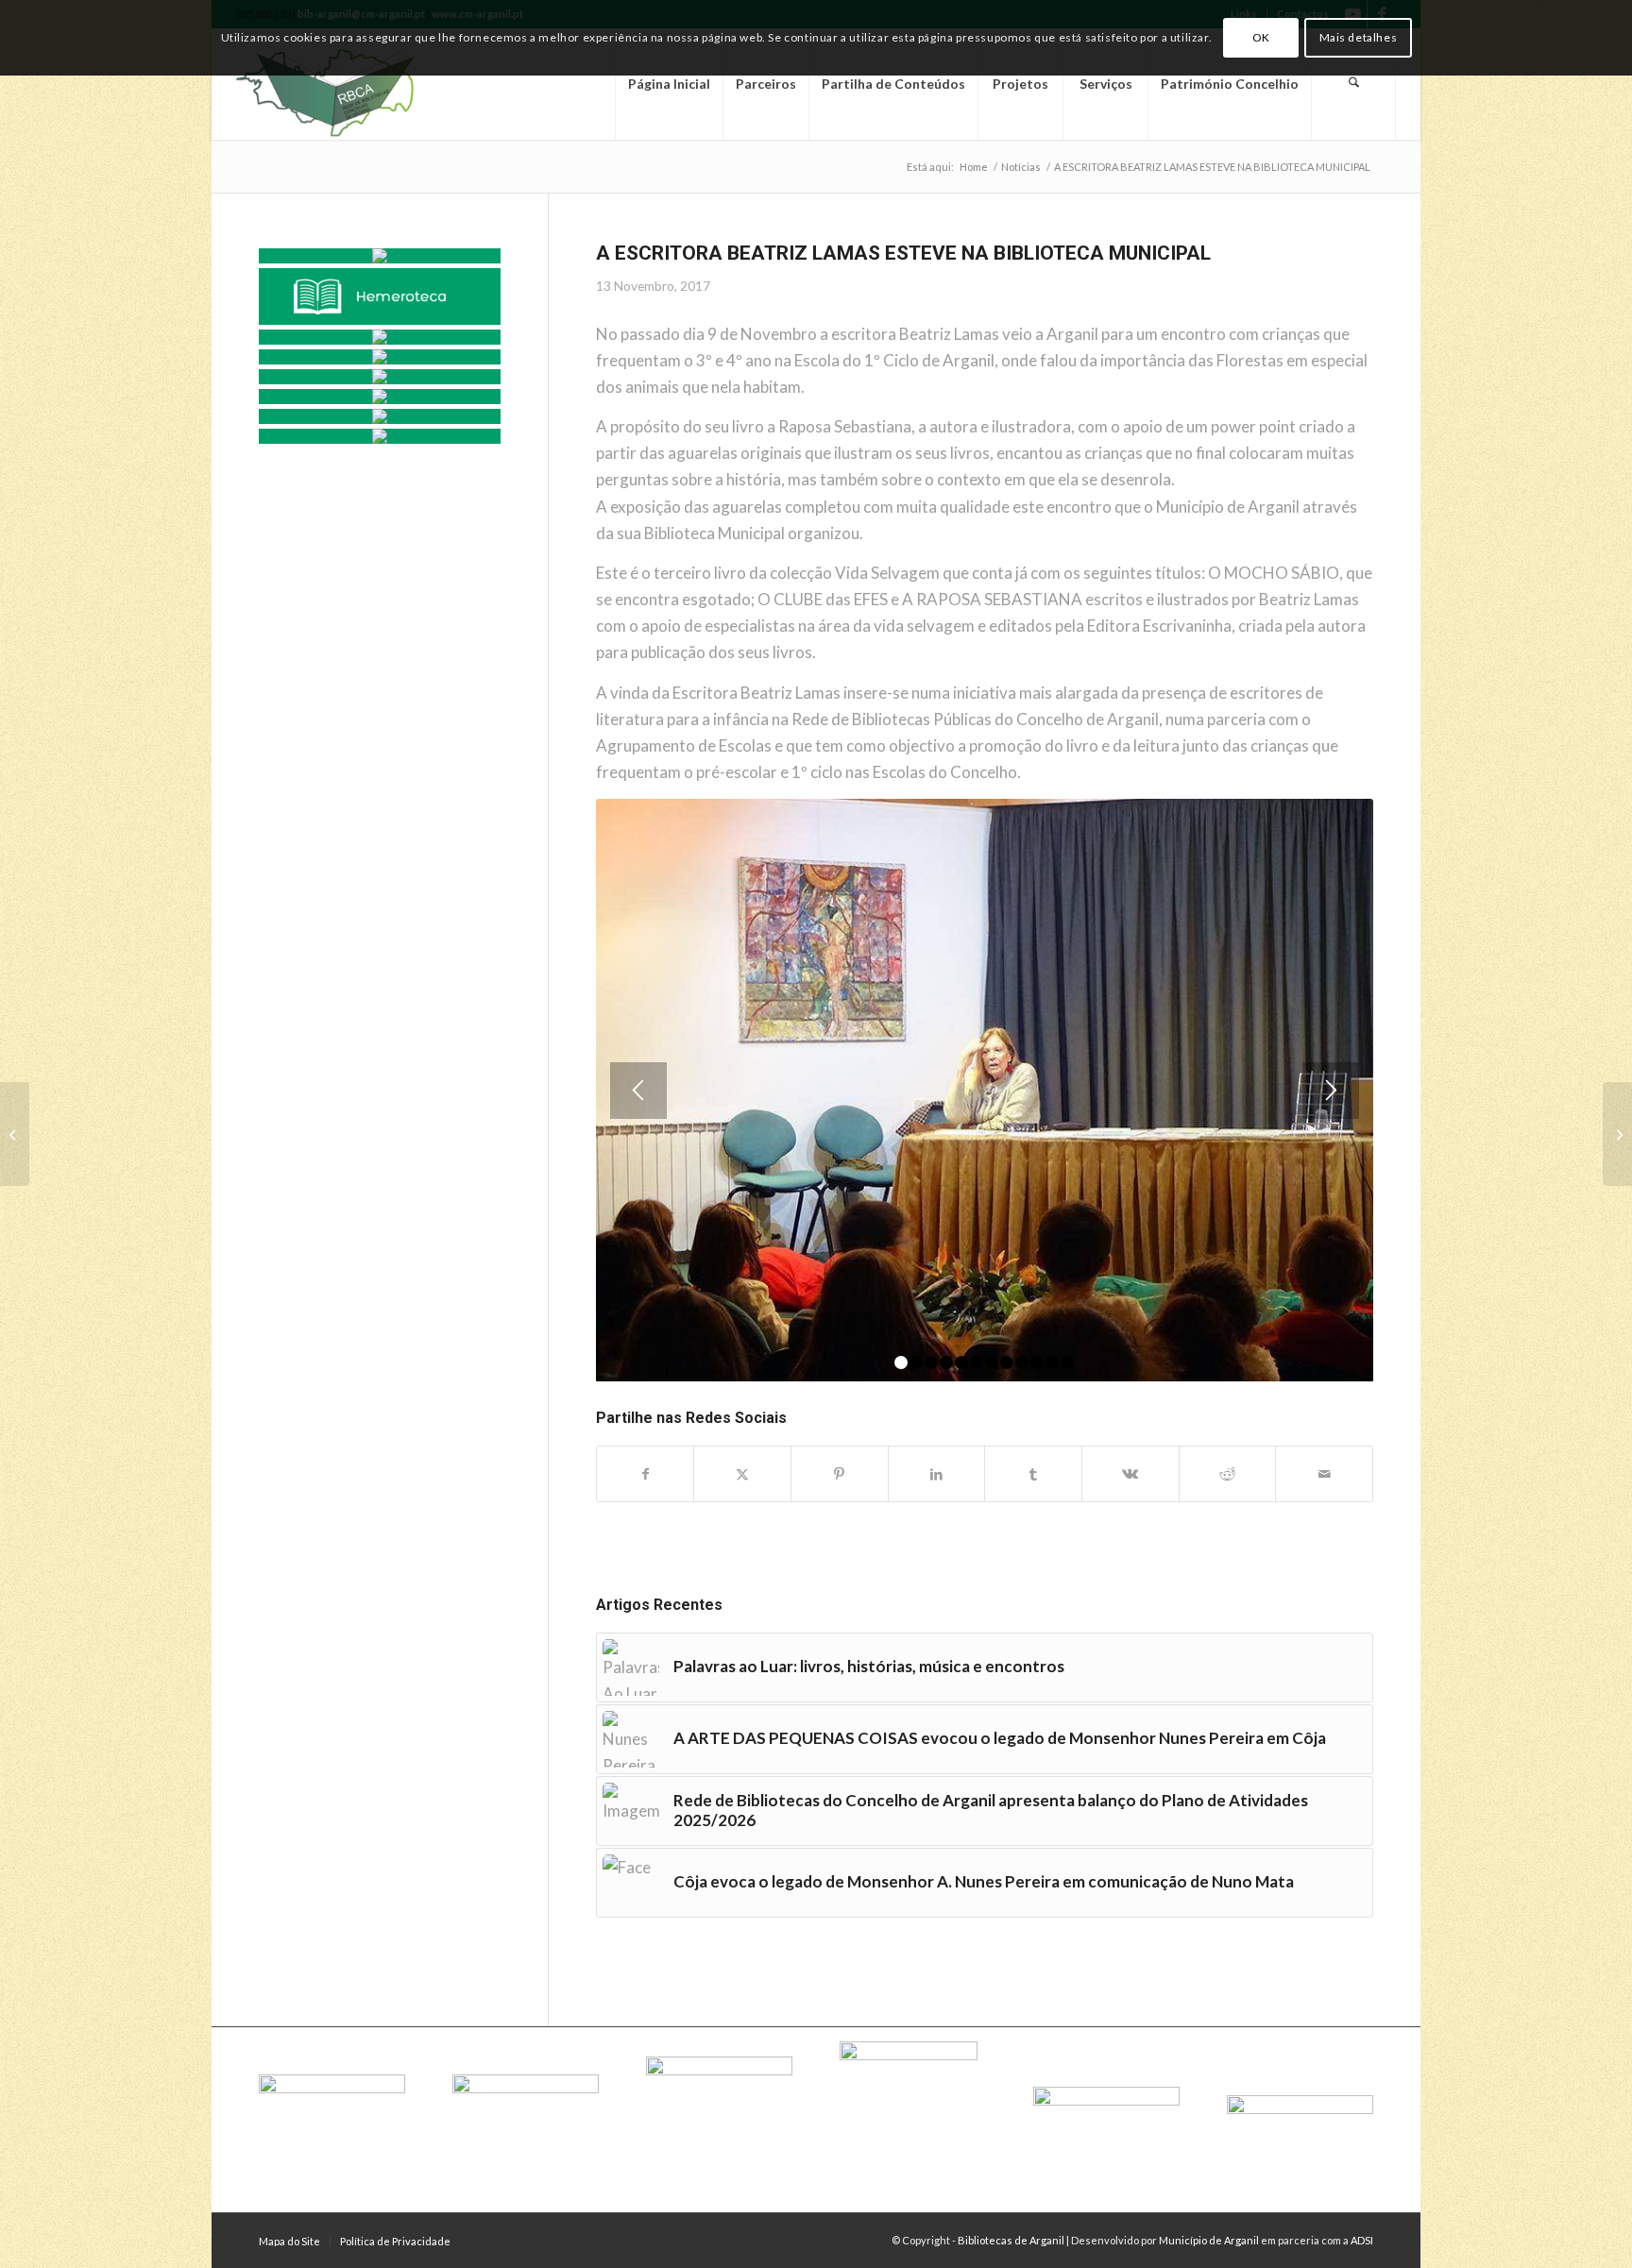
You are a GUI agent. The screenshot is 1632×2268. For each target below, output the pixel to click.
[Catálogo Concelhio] (380, 256)
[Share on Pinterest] (840, 1474)
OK (1261, 37)
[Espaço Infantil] (380, 416)
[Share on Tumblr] (1033, 1474)
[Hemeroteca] (380, 296)
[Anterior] (638, 1091)
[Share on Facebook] (646, 1474)
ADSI (1362, 2240)
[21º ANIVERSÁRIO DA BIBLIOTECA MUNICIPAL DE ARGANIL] (1617, 1134)
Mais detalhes (1359, 37)
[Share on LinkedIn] (937, 1474)
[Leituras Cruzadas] (380, 397)
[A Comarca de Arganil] (380, 357)
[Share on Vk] (1130, 1474)
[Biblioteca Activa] (380, 377)
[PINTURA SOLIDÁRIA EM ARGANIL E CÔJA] (15, 1134)
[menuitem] (669, 84)
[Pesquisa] (1353, 84)
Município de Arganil (1209, 2240)
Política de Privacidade (395, 2241)
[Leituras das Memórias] (380, 337)
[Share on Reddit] (1228, 1474)
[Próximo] (1331, 1091)
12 (1067, 1362)
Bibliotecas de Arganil (1011, 2240)
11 (1052, 1362)
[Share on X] (742, 1474)
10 (1037, 1362)
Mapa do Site (289, 2241)
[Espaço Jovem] (380, 436)
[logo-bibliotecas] (357, 84)
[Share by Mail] (1324, 1474)
